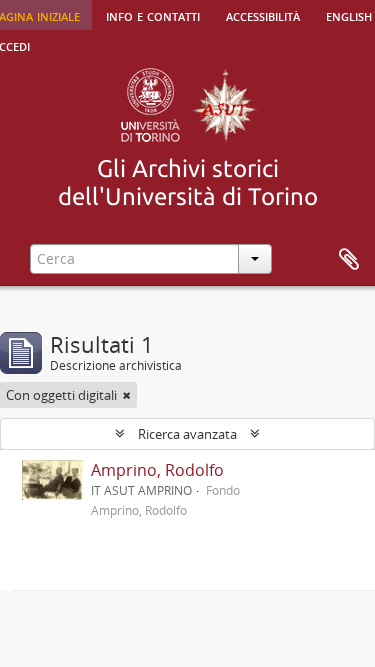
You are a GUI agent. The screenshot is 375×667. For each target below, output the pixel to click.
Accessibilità (263, 15)
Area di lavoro (349, 260)
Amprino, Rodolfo (157, 470)
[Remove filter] (127, 395)
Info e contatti (153, 15)
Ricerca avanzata (187, 434)
